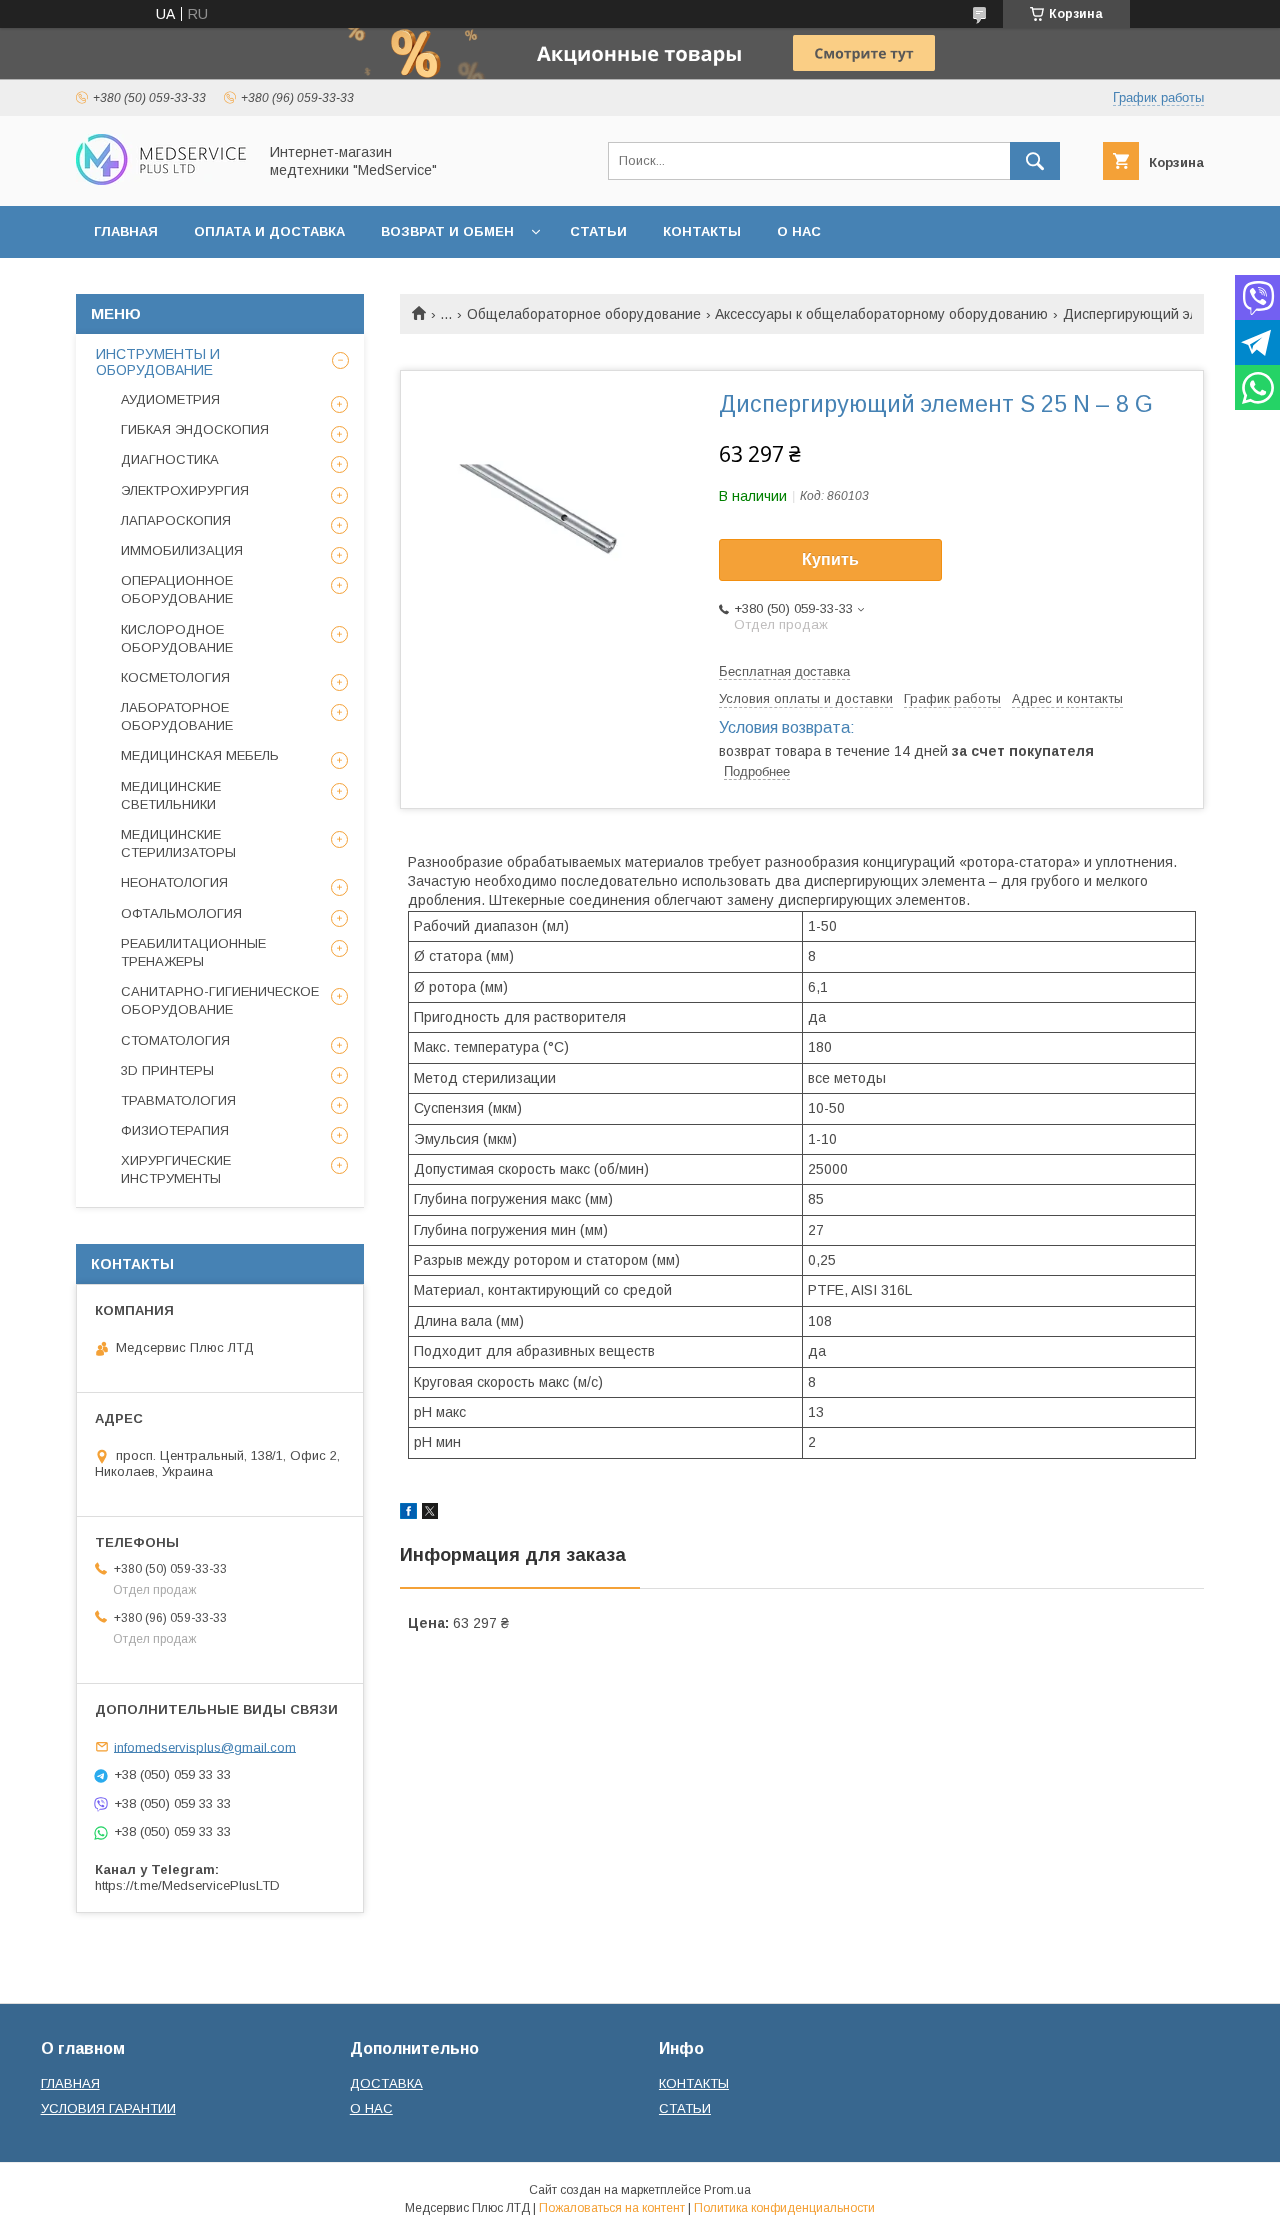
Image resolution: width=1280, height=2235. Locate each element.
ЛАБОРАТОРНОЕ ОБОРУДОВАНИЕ (177, 716)
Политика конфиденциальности (784, 2208)
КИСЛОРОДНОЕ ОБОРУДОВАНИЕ (177, 638)
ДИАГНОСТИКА (170, 459)
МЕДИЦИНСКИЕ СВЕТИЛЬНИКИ (171, 795)
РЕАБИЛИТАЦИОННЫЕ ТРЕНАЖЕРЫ (193, 952)
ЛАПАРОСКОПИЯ (176, 520)
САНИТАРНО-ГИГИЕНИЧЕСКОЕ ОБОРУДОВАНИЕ (220, 1000)
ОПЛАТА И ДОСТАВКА (269, 231)
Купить (830, 559)
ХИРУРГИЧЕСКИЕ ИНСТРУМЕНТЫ (176, 1169)
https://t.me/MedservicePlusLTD (187, 1885)
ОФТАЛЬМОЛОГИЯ (181, 913)
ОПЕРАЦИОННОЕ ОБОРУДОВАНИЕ (177, 589)
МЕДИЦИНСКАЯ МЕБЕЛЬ (200, 755)
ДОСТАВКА (386, 2083)
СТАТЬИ (598, 231)
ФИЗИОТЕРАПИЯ (175, 1130)
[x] (430, 1514)
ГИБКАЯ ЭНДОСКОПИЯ (195, 429)
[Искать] (1035, 161)
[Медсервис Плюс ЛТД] (161, 180)
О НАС (799, 231)
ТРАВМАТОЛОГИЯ (178, 1100)
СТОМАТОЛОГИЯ (175, 1040)
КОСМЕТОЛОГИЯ (175, 677)
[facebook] (408, 1514)
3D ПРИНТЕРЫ (167, 1070)
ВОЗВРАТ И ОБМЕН (447, 231)
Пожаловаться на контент (612, 2208)
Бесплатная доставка (784, 671)
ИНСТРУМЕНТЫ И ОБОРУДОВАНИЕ (158, 362)
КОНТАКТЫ (702, 231)
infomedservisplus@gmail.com (205, 1746)
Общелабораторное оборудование (584, 314)
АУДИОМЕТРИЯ (170, 399)
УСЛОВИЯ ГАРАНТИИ (108, 2108)
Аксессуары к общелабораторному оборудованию (881, 314)
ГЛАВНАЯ (126, 231)
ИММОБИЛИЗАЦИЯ (182, 550)
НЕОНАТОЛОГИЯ (174, 882)
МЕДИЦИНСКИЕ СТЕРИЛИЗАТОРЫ (178, 843)
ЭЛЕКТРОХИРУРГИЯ (185, 490)
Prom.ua (727, 2190)
